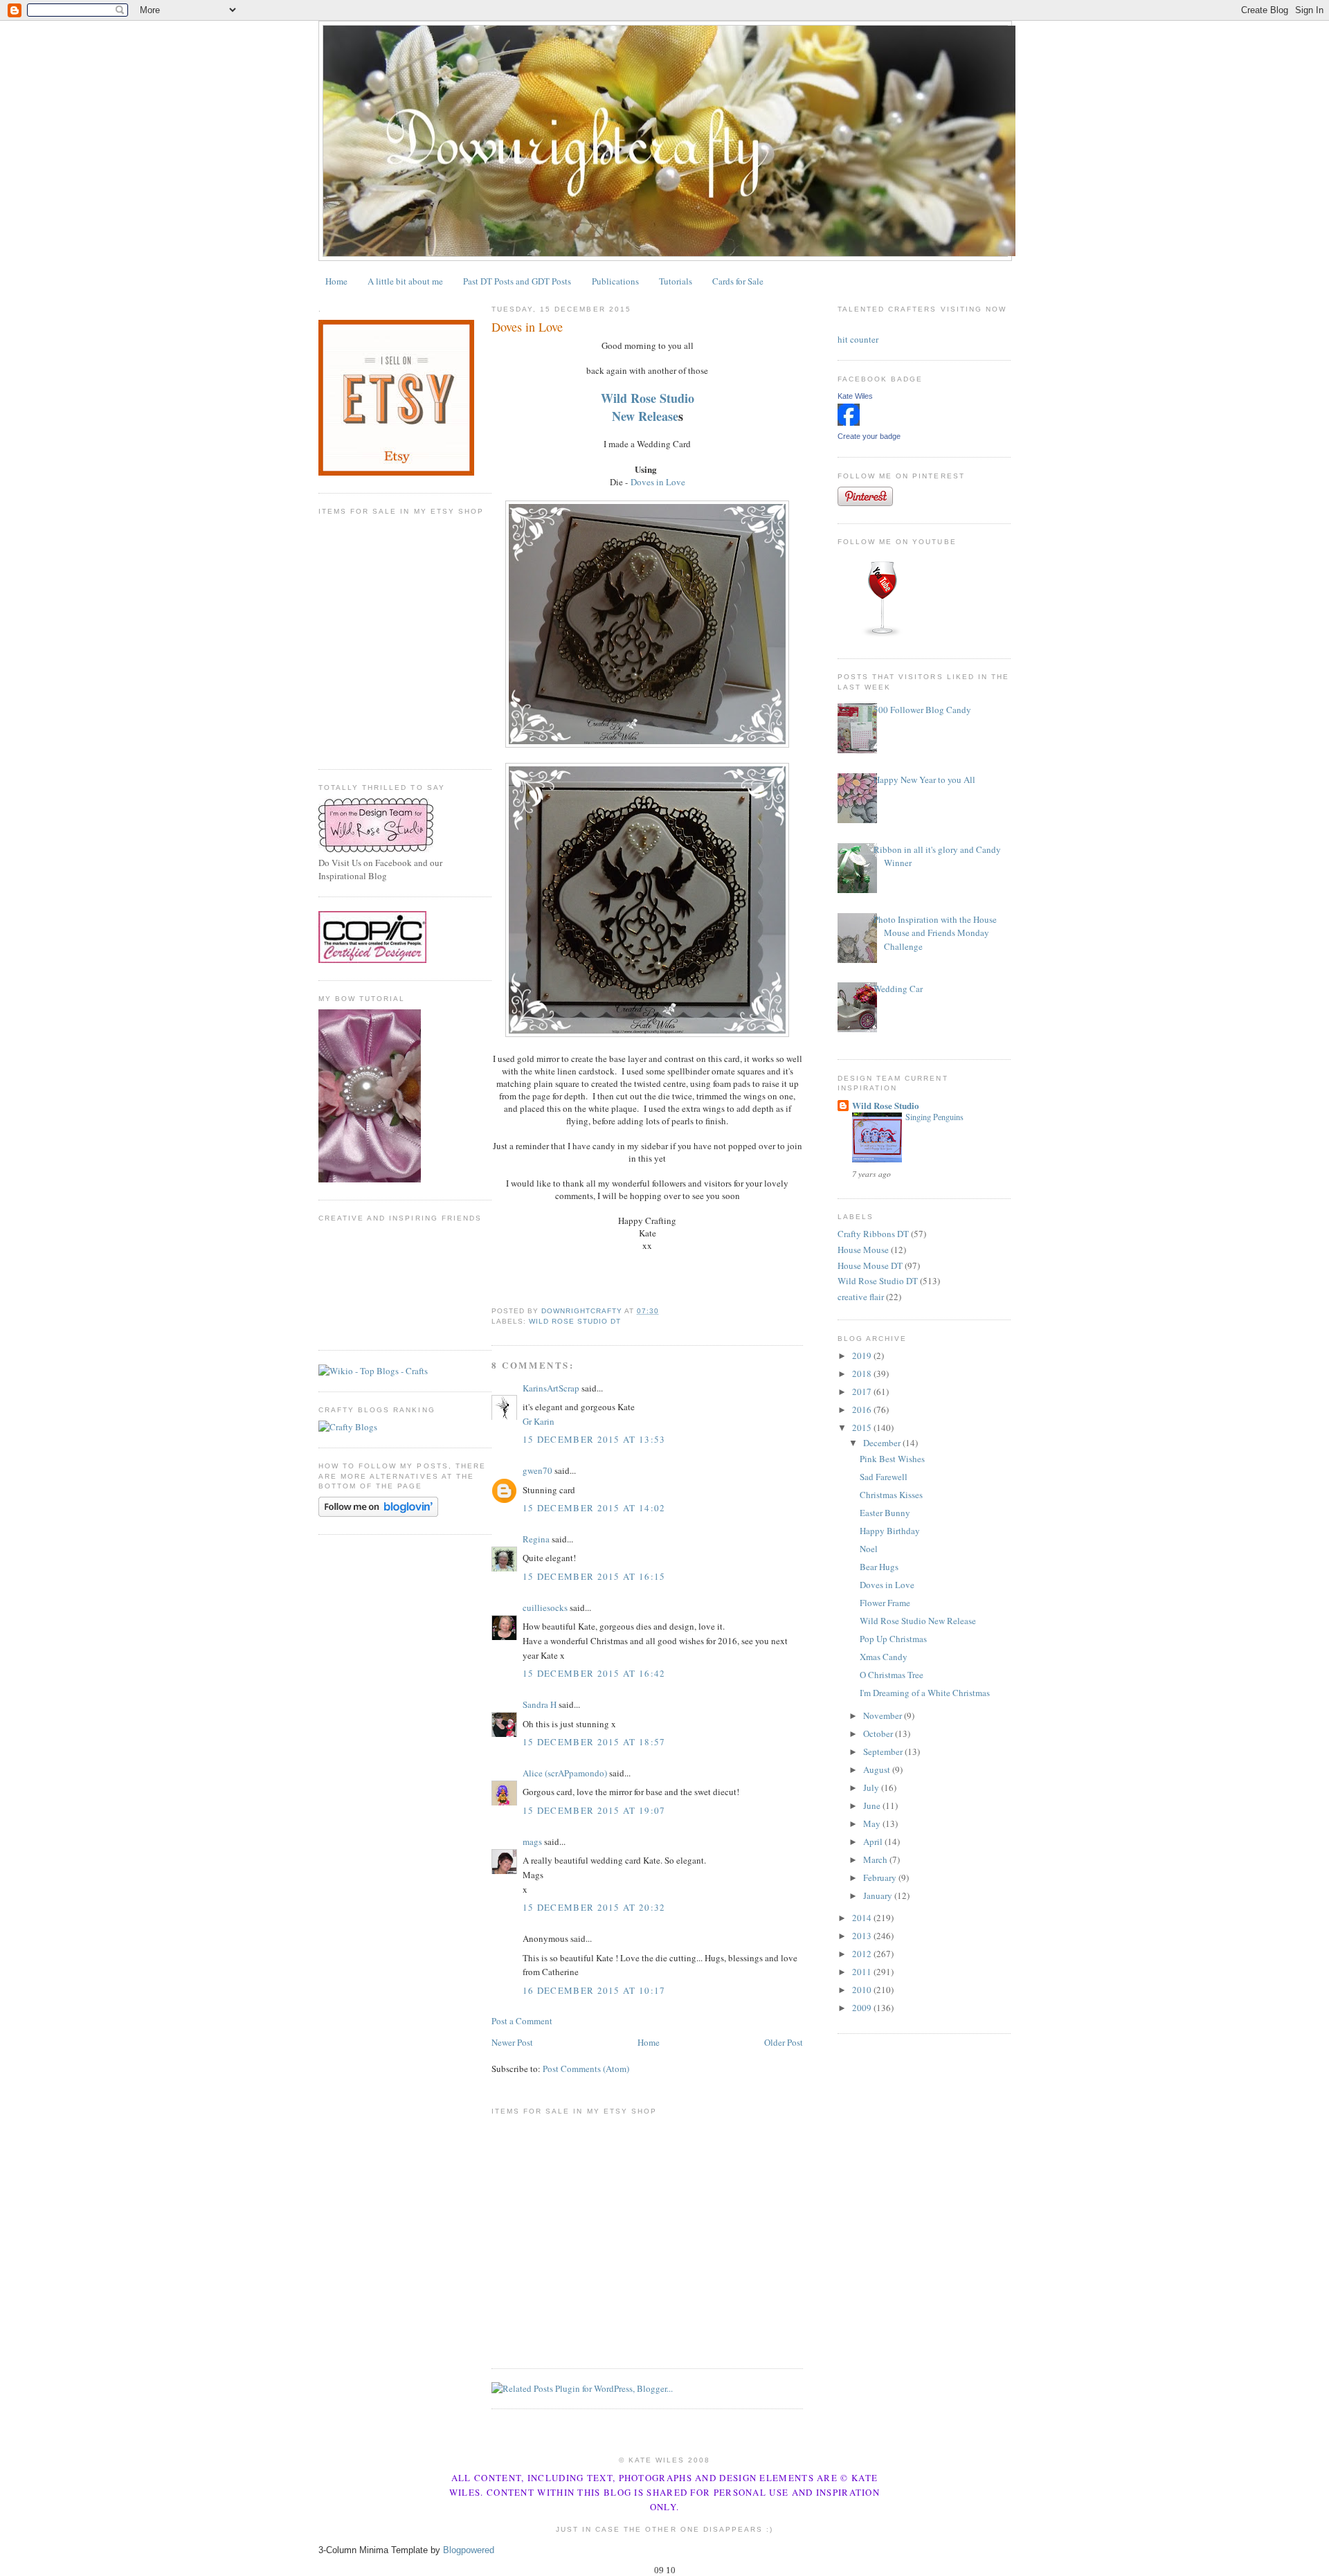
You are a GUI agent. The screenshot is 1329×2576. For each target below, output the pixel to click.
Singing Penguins (934, 1117)
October (879, 1733)
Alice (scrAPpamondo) (565, 1773)
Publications (615, 281)
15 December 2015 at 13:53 (594, 1439)
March (876, 1859)
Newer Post (512, 2042)
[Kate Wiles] (849, 422)
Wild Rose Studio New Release (918, 1621)
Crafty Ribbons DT (873, 1234)
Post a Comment (522, 2021)
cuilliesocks (545, 1607)
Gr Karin (539, 1421)
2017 (863, 1391)
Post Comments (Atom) (586, 2069)
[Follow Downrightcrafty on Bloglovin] (378, 1513)
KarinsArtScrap (551, 1388)
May (873, 1823)
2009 (863, 2008)
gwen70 (537, 1470)
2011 (863, 1972)
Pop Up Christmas (893, 1639)
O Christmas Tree (892, 1675)
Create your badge (869, 436)
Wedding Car (898, 989)
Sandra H (540, 1704)
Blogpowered (469, 2550)
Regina (536, 1539)
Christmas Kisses (891, 1495)
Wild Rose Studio (648, 398)
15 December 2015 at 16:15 (594, 1576)
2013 (863, 1936)
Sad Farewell (884, 1477)
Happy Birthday (890, 1531)
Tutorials (676, 281)
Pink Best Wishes (892, 1459)
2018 (863, 1373)
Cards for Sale (738, 281)
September (884, 1751)
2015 (863, 1427)
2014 (863, 1918)
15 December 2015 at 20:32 (594, 1907)
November (884, 1715)
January (879, 1895)
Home (336, 281)
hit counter (858, 339)
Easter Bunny (885, 1513)
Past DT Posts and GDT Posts (517, 281)
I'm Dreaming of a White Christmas (925, 1693)
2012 (863, 1954)
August (878, 1769)
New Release (645, 416)
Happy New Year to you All (924, 780)
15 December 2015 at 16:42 (594, 1673)
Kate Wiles (855, 396)
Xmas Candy (884, 1657)
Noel (869, 1549)
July (872, 1787)
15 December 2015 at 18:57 (594, 1742)
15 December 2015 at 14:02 (594, 1508)
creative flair (861, 1297)
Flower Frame (885, 1603)
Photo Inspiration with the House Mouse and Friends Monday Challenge (935, 933)
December (883, 1443)
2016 (863, 1409)
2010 (863, 1990)
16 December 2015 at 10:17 (594, 1990)
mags (532, 1841)
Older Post (784, 2042)
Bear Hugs (879, 1567)
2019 (863, 1355)
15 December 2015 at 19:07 (594, 1810)
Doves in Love (658, 482)
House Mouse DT (870, 1266)
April (874, 1841)
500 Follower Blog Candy (922, 710)
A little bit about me (405, 281)
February (881, 1877)
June (873, 1805)
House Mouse (863, 1250)
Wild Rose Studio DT (575, 1321)
